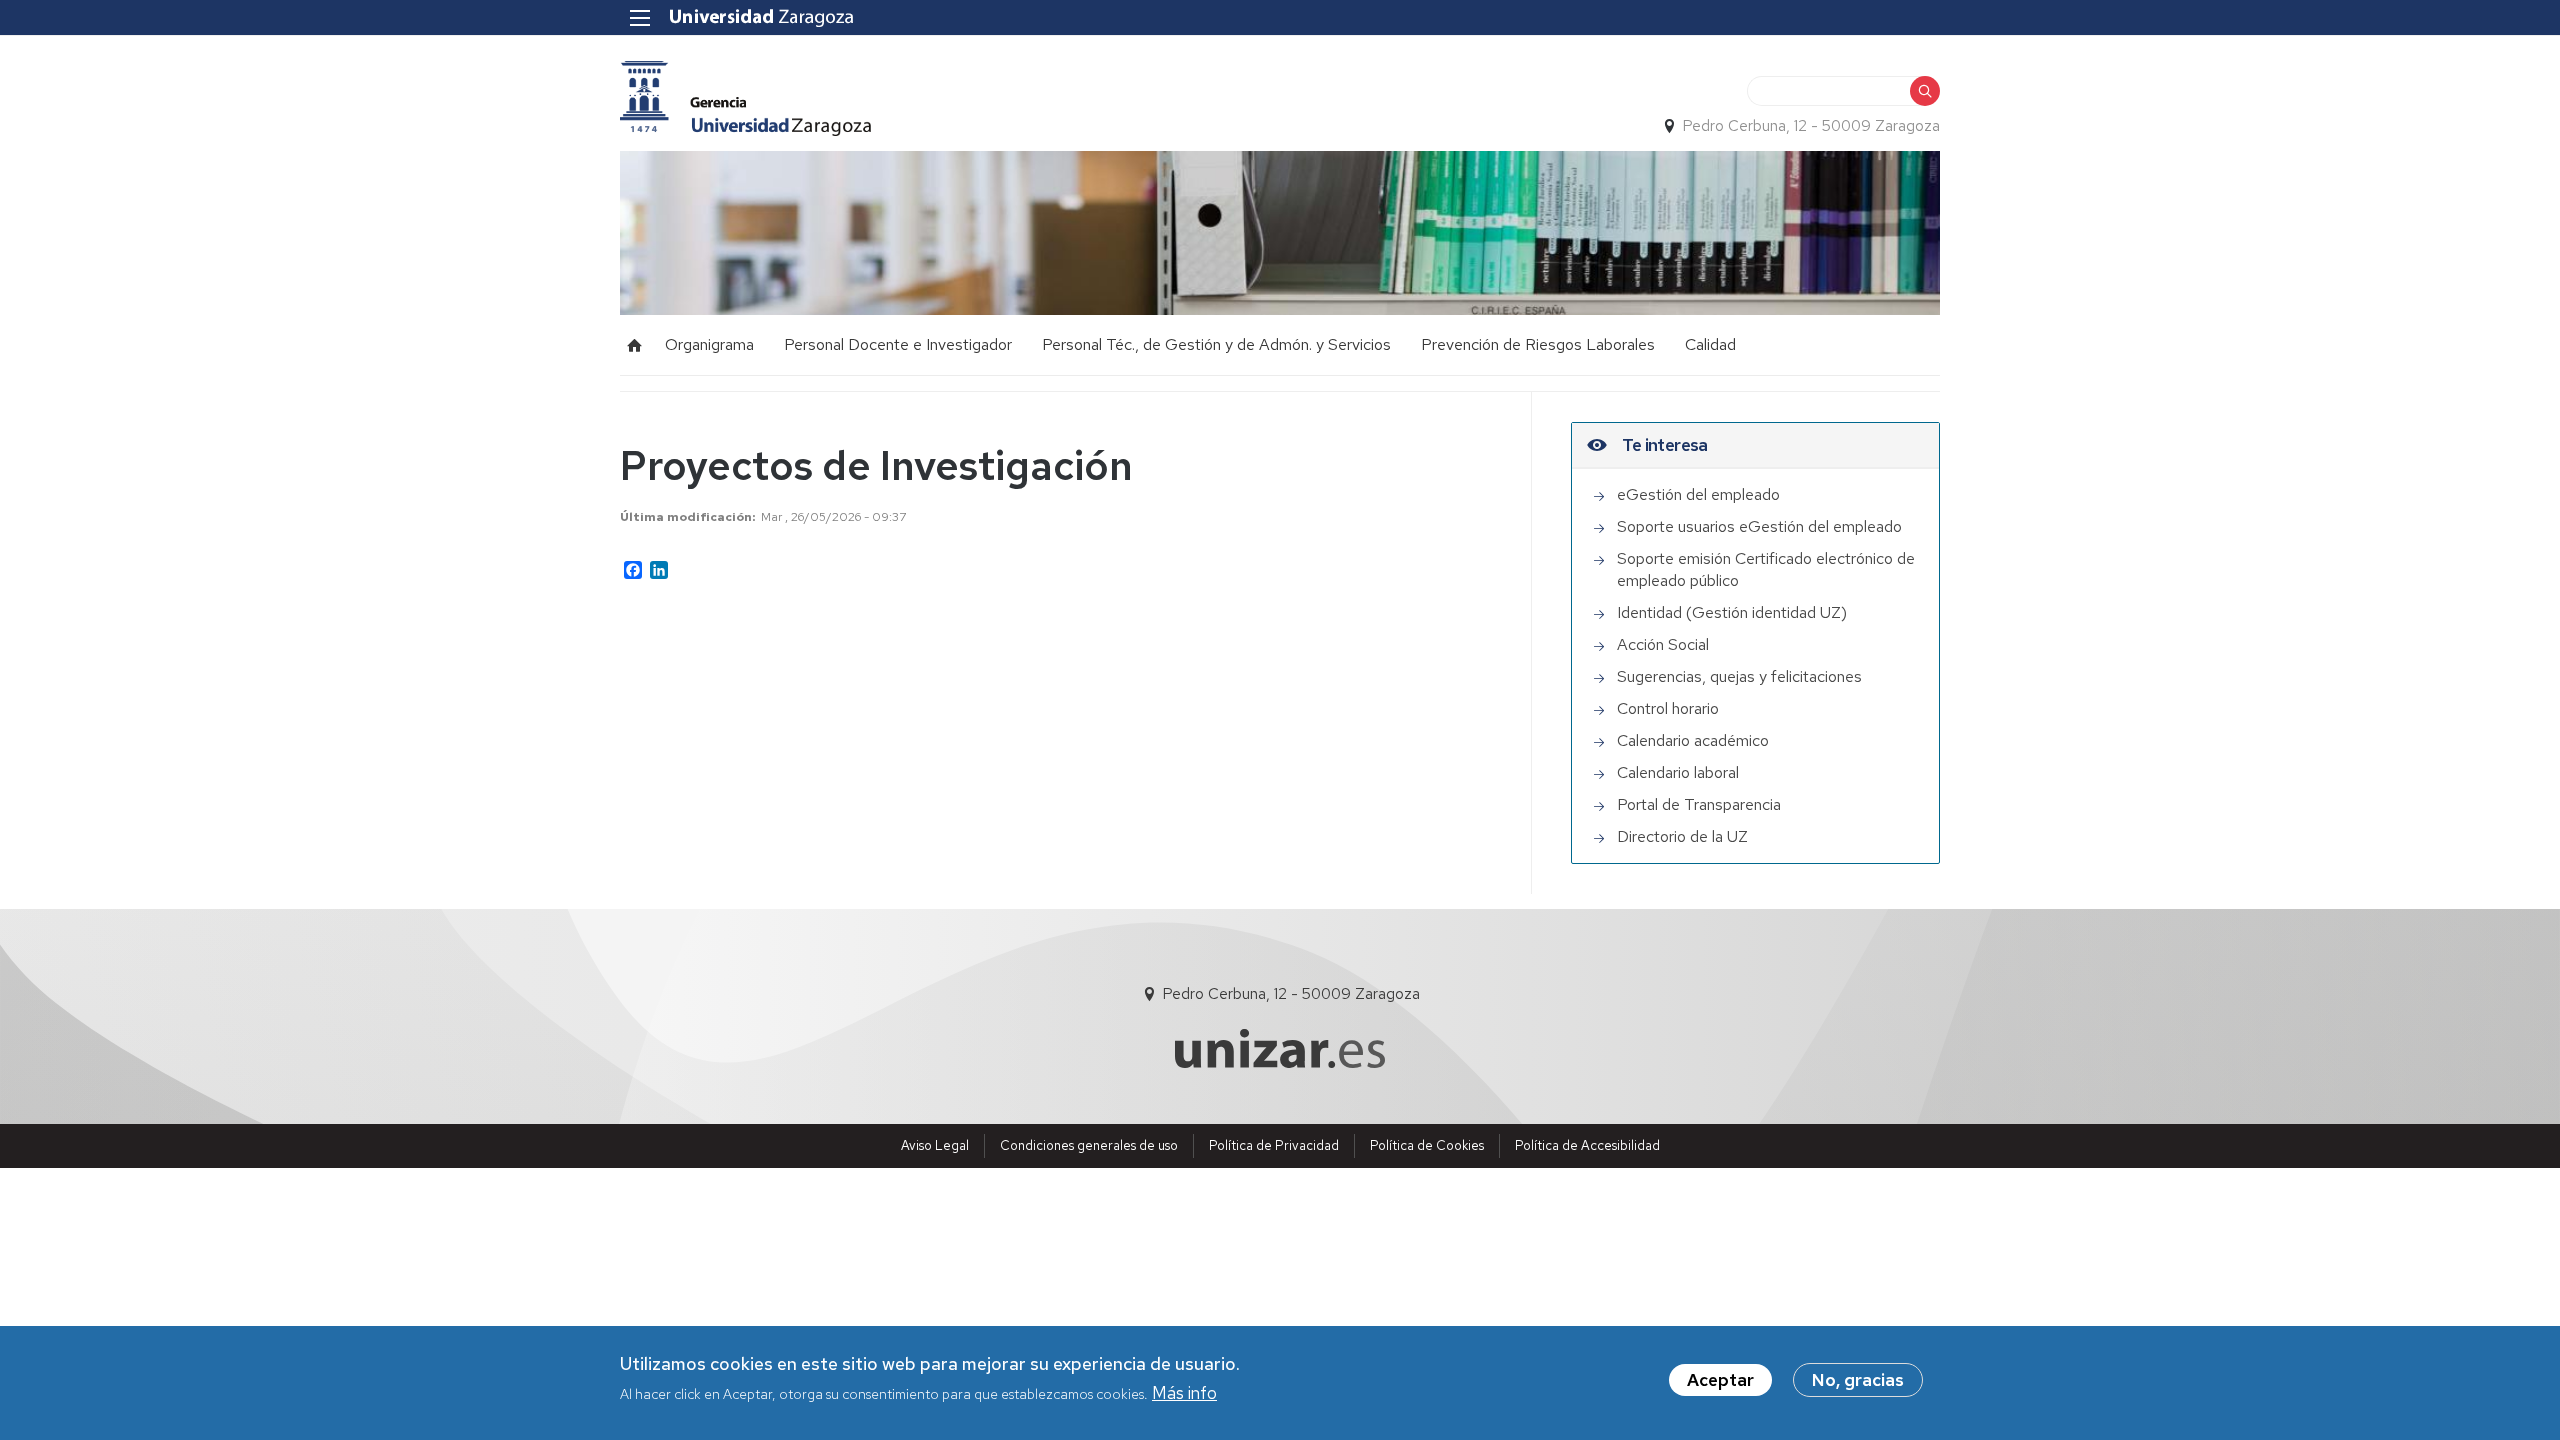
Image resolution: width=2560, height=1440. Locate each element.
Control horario (1668, 708)
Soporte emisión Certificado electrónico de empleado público (1766, 569)
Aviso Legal (935, 1145)
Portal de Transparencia (1699, 804)
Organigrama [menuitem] (709, 344)
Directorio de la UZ (1682, 836)
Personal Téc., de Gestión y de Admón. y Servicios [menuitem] (1216, 344)
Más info (1184, 1393)
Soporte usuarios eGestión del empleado (1759, 526)
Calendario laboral (1678, 772)
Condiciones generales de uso (1089, 1145)
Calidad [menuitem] (1710, 344)
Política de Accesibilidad (1587, 1145)
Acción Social (1663, 644)
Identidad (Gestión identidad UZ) (1732, 612)
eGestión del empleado (1698, 494)
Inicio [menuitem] (635, 345)
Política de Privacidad (1274, 1145)
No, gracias (1858, 1380)
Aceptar (1720, 1380)
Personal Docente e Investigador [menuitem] (898, 344)
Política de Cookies (1427, 1145)
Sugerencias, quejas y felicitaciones (1739, 676)
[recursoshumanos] (745, 98)
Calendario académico (1693, 740)
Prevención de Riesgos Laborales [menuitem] (1538, 344)
